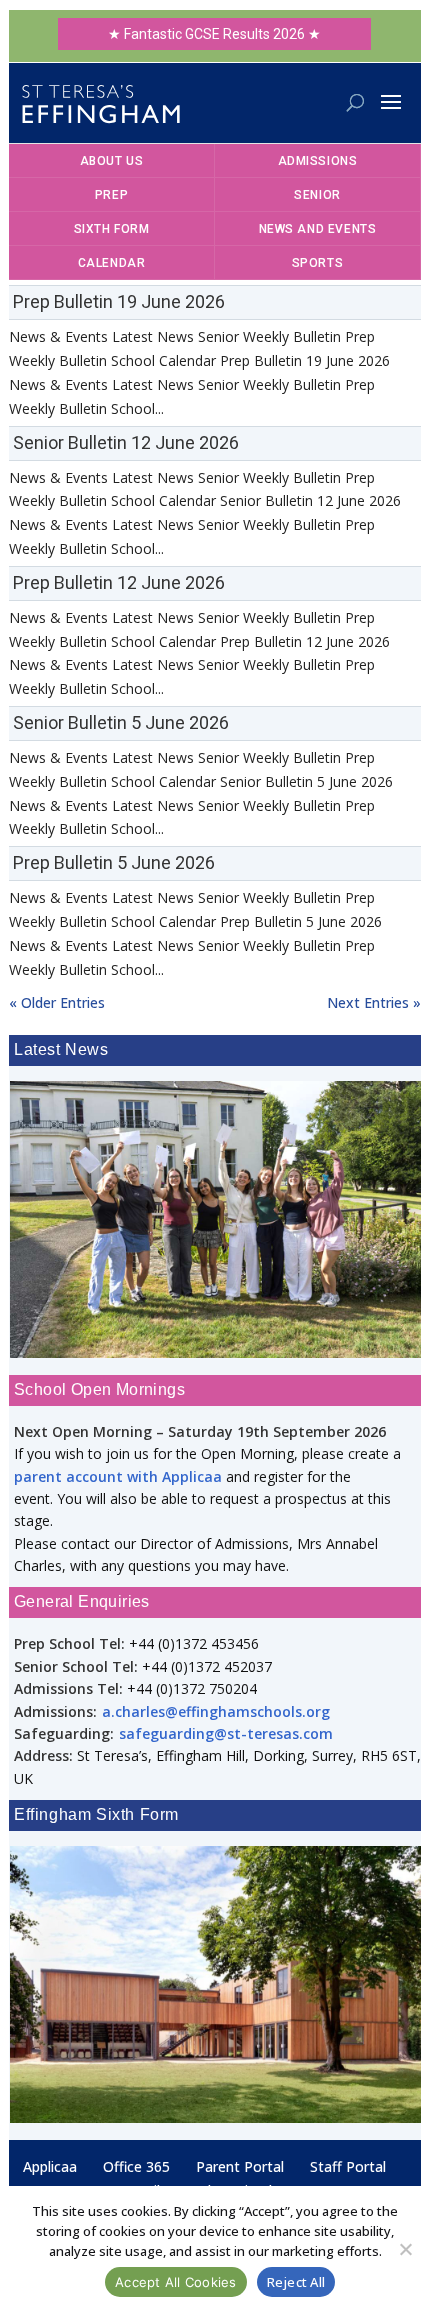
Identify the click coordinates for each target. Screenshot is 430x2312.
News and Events (318, 229)
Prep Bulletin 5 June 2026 (114, 862)
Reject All (296, 2282)
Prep (111, 195)
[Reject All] (405, 2249)
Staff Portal (348, 2166)
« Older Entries (57, 1002)
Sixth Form (112, 229)
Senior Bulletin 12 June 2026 (126, 442)
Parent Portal (240, 2166)
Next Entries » (374, 1002)
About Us (112, 161)
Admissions (318, 161)
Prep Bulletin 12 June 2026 (119, 582)
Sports (318, 263)
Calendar (112, 263)
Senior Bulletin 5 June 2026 (121, 722)
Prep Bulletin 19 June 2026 (119, 301)
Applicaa (50, 2166)
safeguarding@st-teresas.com (226, 1733)
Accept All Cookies (176, 2282)
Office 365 (136, 2166)
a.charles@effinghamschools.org (216, 1711)
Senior (317, 195)
